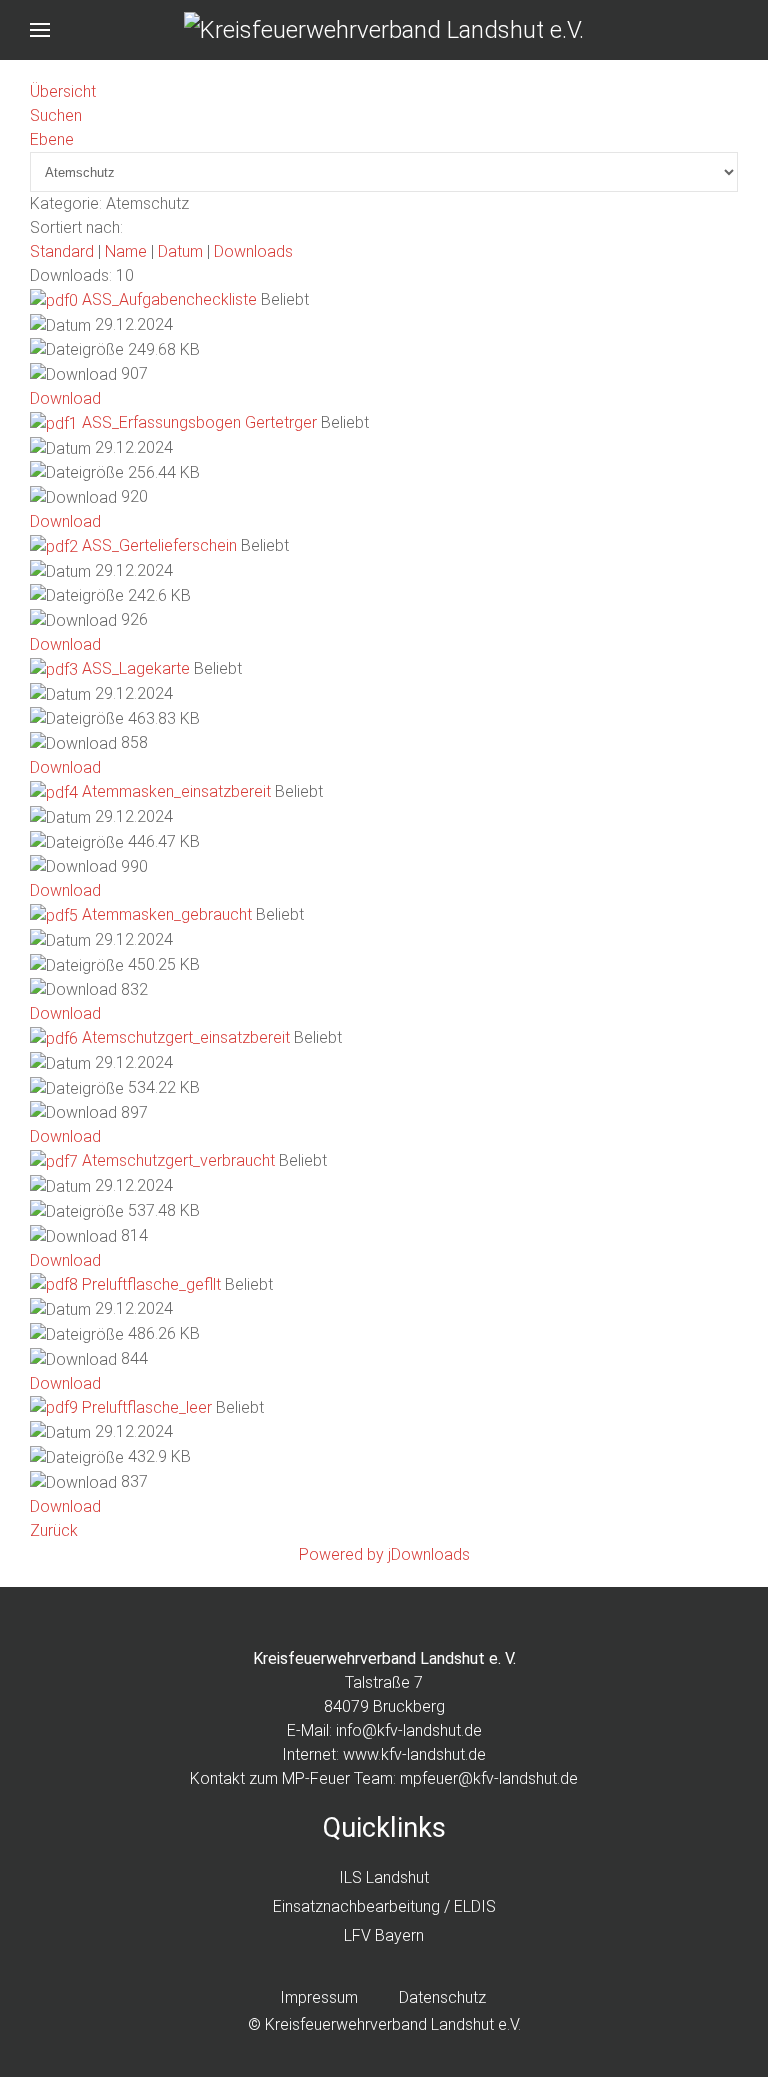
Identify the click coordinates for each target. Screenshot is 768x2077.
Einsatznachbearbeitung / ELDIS (384, 1906)
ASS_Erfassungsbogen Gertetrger (199, 422)
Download (65, 398)
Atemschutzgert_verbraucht (178, 1160)
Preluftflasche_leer (147, 1407)
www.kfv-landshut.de (414, 1754)
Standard (62, 251)
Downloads (253, 251)
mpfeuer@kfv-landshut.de (489, 1778)
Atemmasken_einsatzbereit (176, 791)
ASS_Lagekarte (136, 668)
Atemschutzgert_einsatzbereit (186, 1037)
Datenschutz (442, 1997)
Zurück (54, 1530)
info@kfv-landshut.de (409, 1730)
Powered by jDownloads (384, 1554)
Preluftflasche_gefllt (151, 1284)
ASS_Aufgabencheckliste (169, 299)
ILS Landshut (384, 1877)
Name (126, 251)
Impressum (319, 1997)
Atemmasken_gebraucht (167, 914)
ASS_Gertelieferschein (159, 545)
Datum (180, 251)
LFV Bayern (384, 1935)
